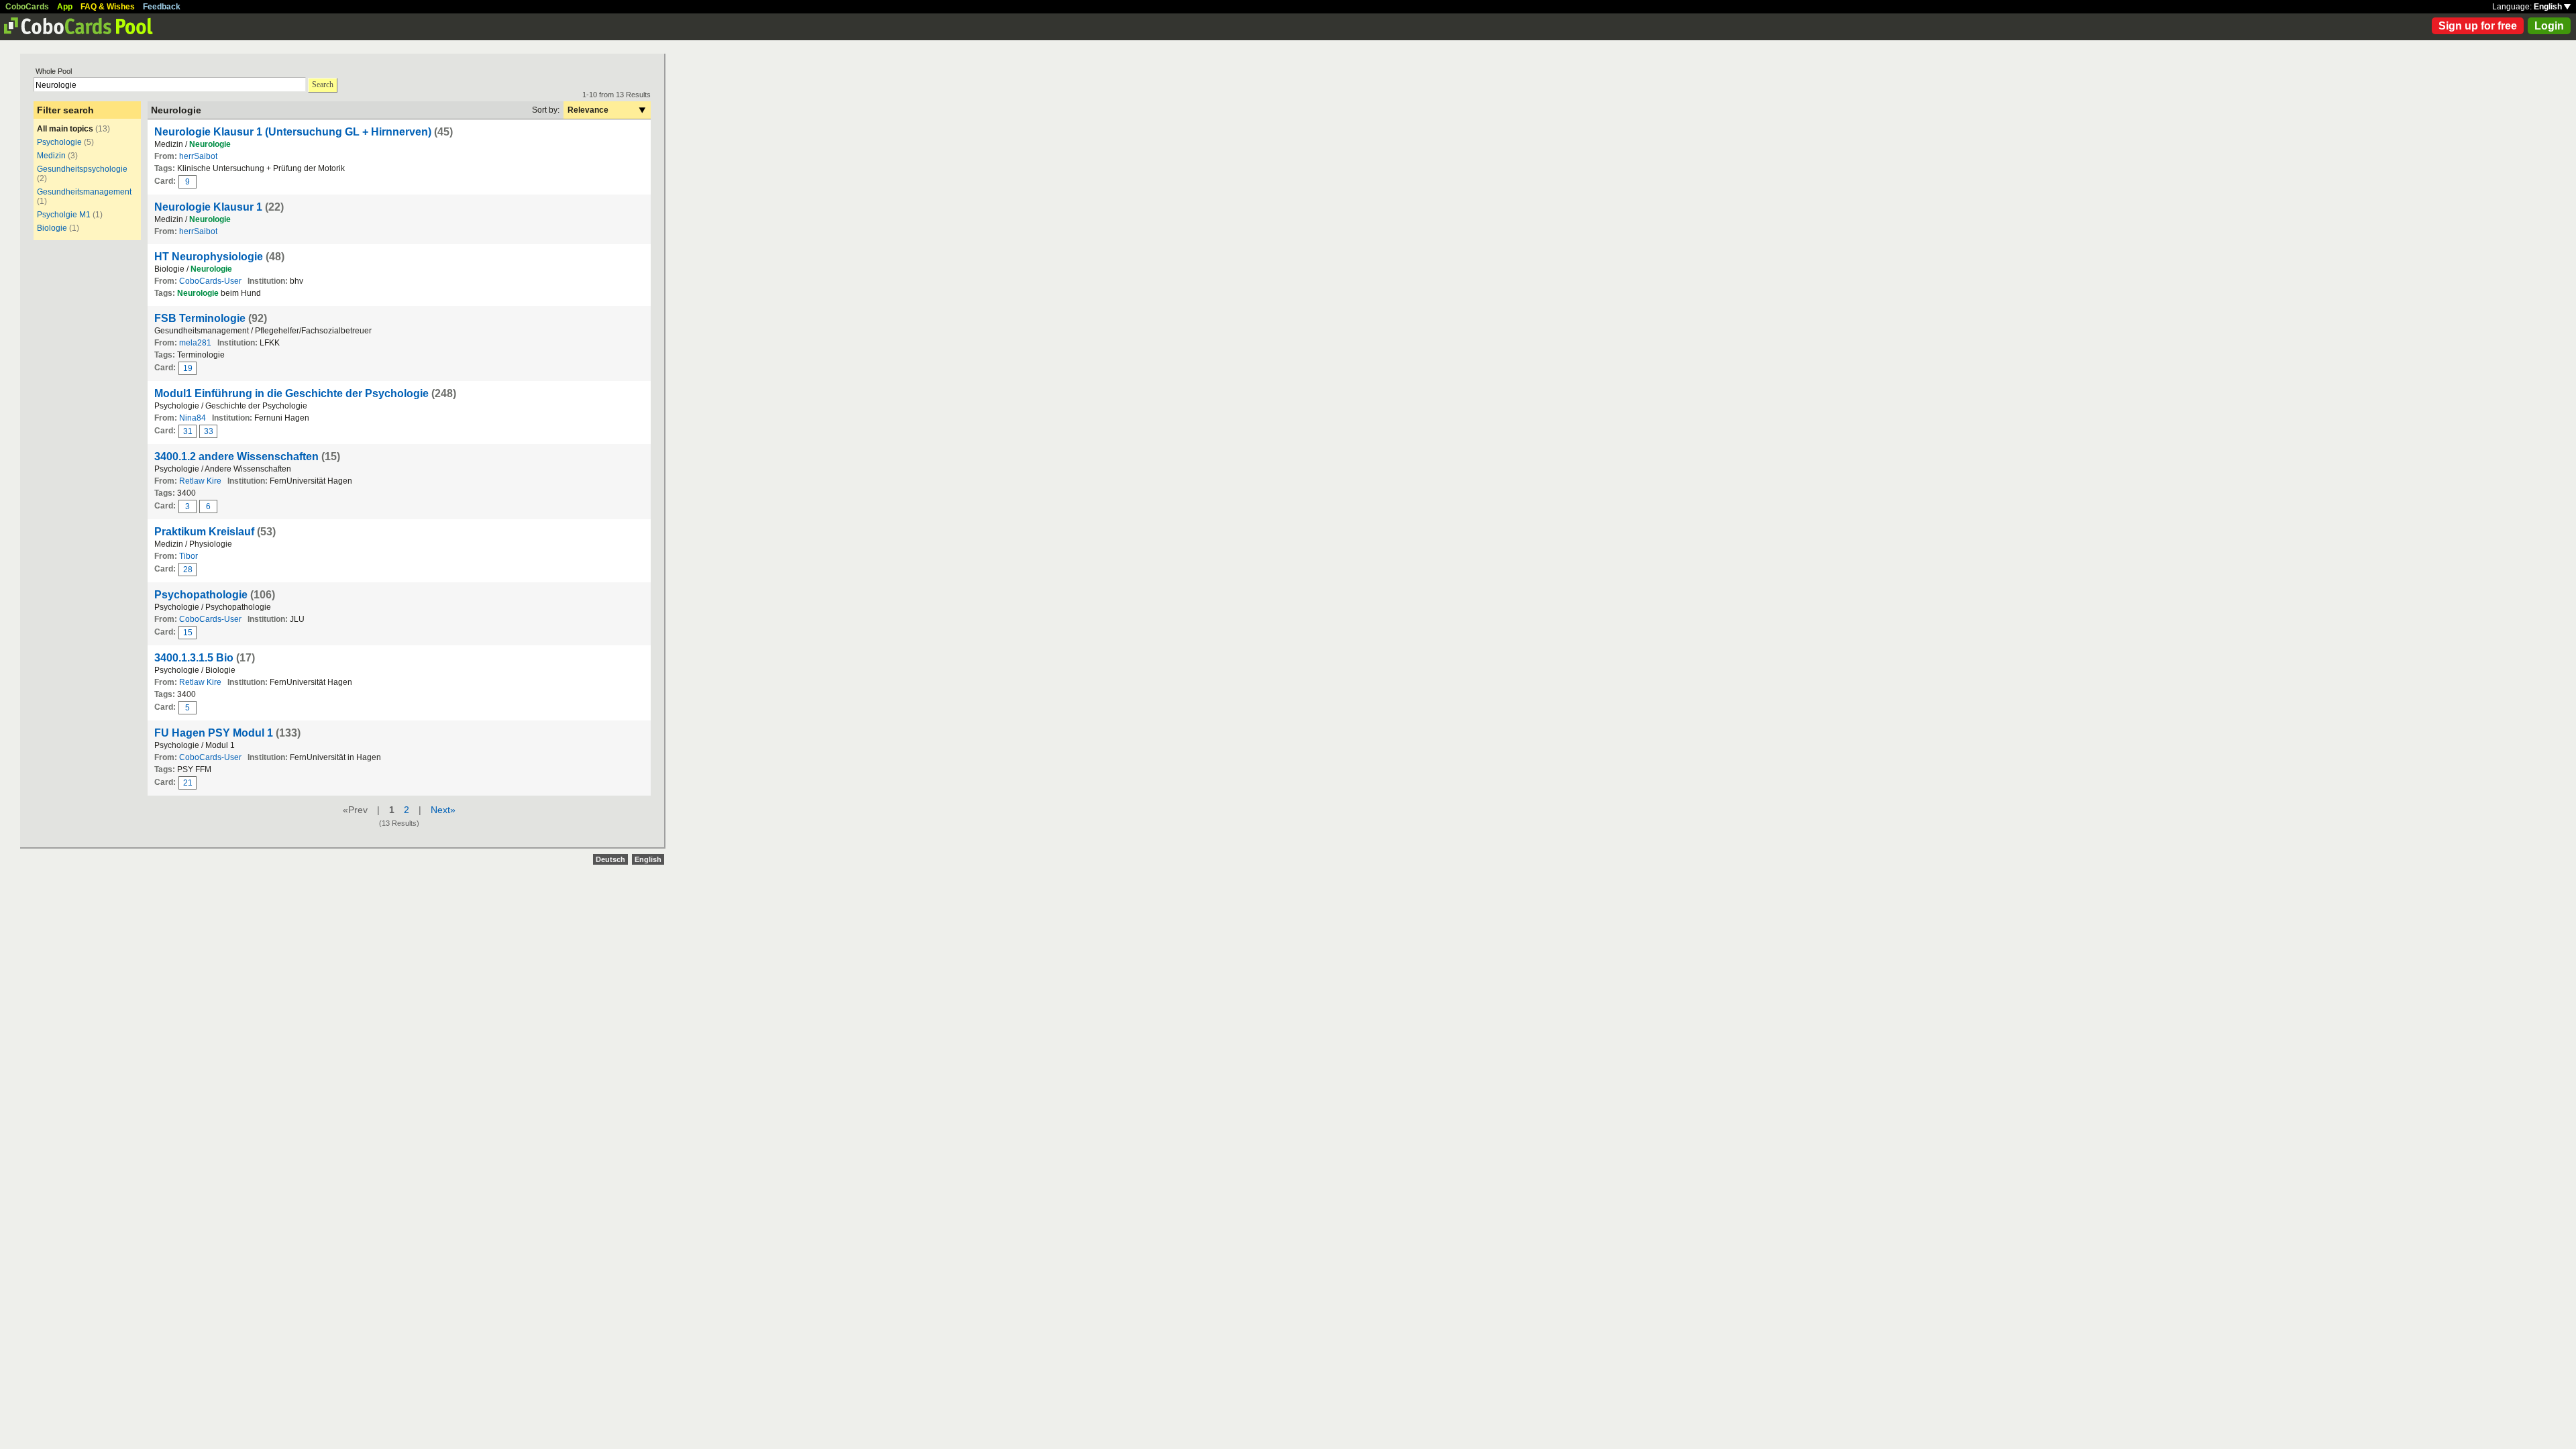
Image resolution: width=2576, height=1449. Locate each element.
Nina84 (193, 418)
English (2549, 7)
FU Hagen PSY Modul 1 (215, 733)
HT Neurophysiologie (209, 257)
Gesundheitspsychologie (82, 169)
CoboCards (27, 7)
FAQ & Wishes (108, 7)
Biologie (52, 228)
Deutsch (610, 859)
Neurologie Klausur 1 (208, 207)
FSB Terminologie (200, 318)
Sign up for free (2478, 26)
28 (188, 570)
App (65, 7)
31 (188, 431)
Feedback (162, 7)
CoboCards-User (210, 281)
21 (188, 783)
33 (209, 431)
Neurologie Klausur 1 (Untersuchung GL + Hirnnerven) (293, 132)
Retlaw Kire (200, 481)
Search (323, 85)
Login (2549, 26)
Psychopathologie (201, 595)
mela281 (195, 343)
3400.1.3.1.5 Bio (194, 658)
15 (188, 633)
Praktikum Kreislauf (204, 532)
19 (188, 368)
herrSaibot (198, 156)
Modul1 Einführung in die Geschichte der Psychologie (291, 393)
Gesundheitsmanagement (84, 192)
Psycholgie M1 (64, 215)
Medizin (51, 156)
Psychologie (59, 142)
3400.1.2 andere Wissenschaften (236, 457)
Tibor (189, 556)
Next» (443, 810)
